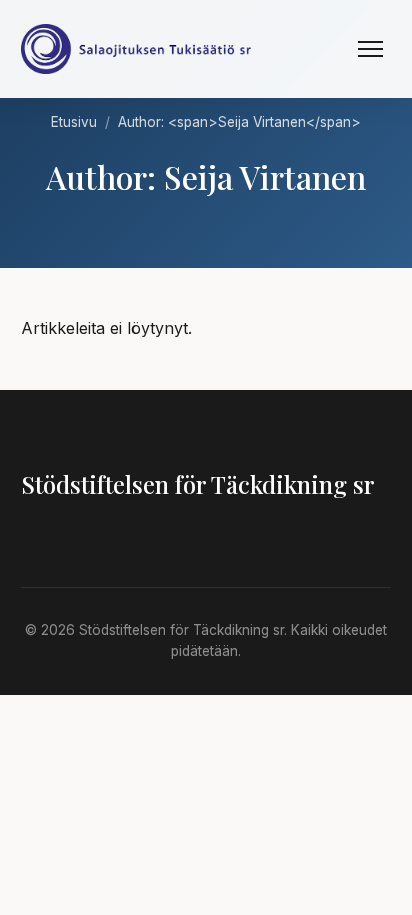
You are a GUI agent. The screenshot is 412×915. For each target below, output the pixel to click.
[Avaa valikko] (370, 49)
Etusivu (74, 122)
